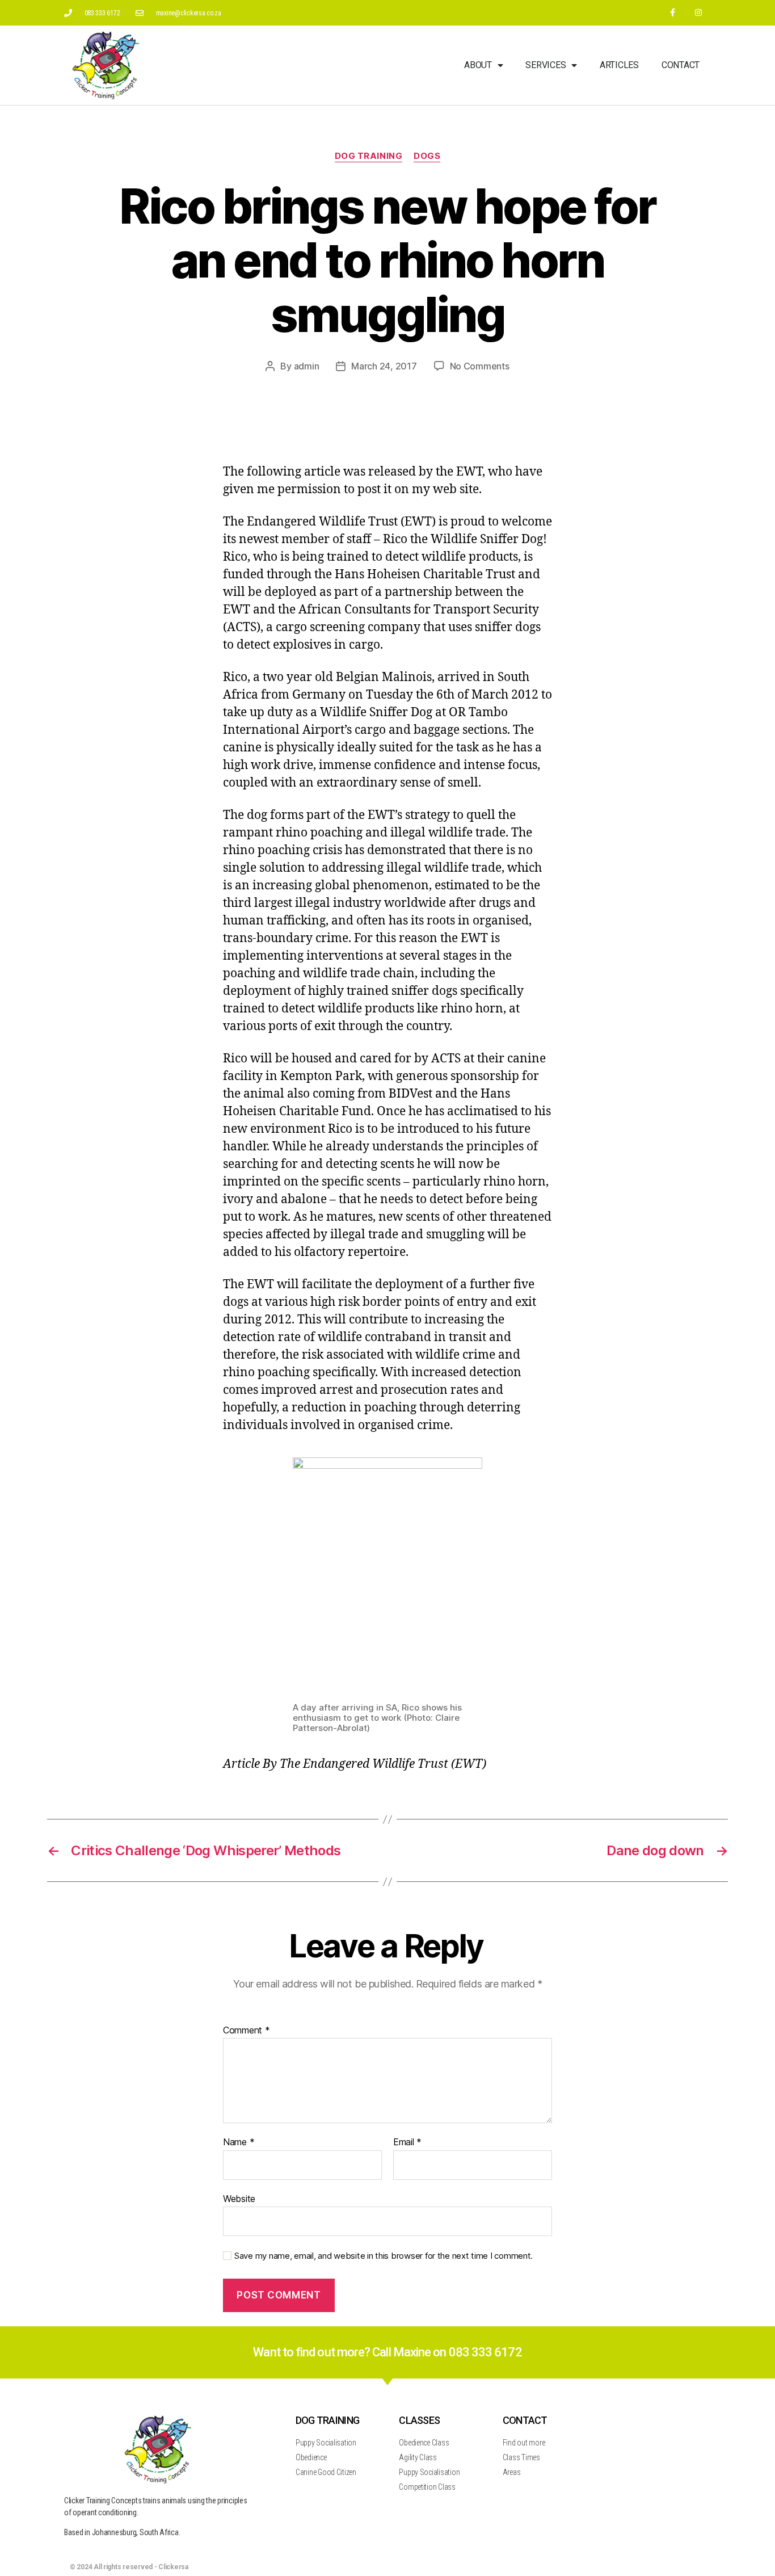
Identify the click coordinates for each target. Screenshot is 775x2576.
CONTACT (525, 2420)
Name (239, 2142)
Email (407, 2142)
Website (239, 2198)
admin (307, 366)
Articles (619, 65)
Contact (681, 65)
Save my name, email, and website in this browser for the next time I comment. (384, 2256)
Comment (247, 2031)
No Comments (480, 366)
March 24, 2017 (384, 366)
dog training (369, 156)
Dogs (427, 156)
